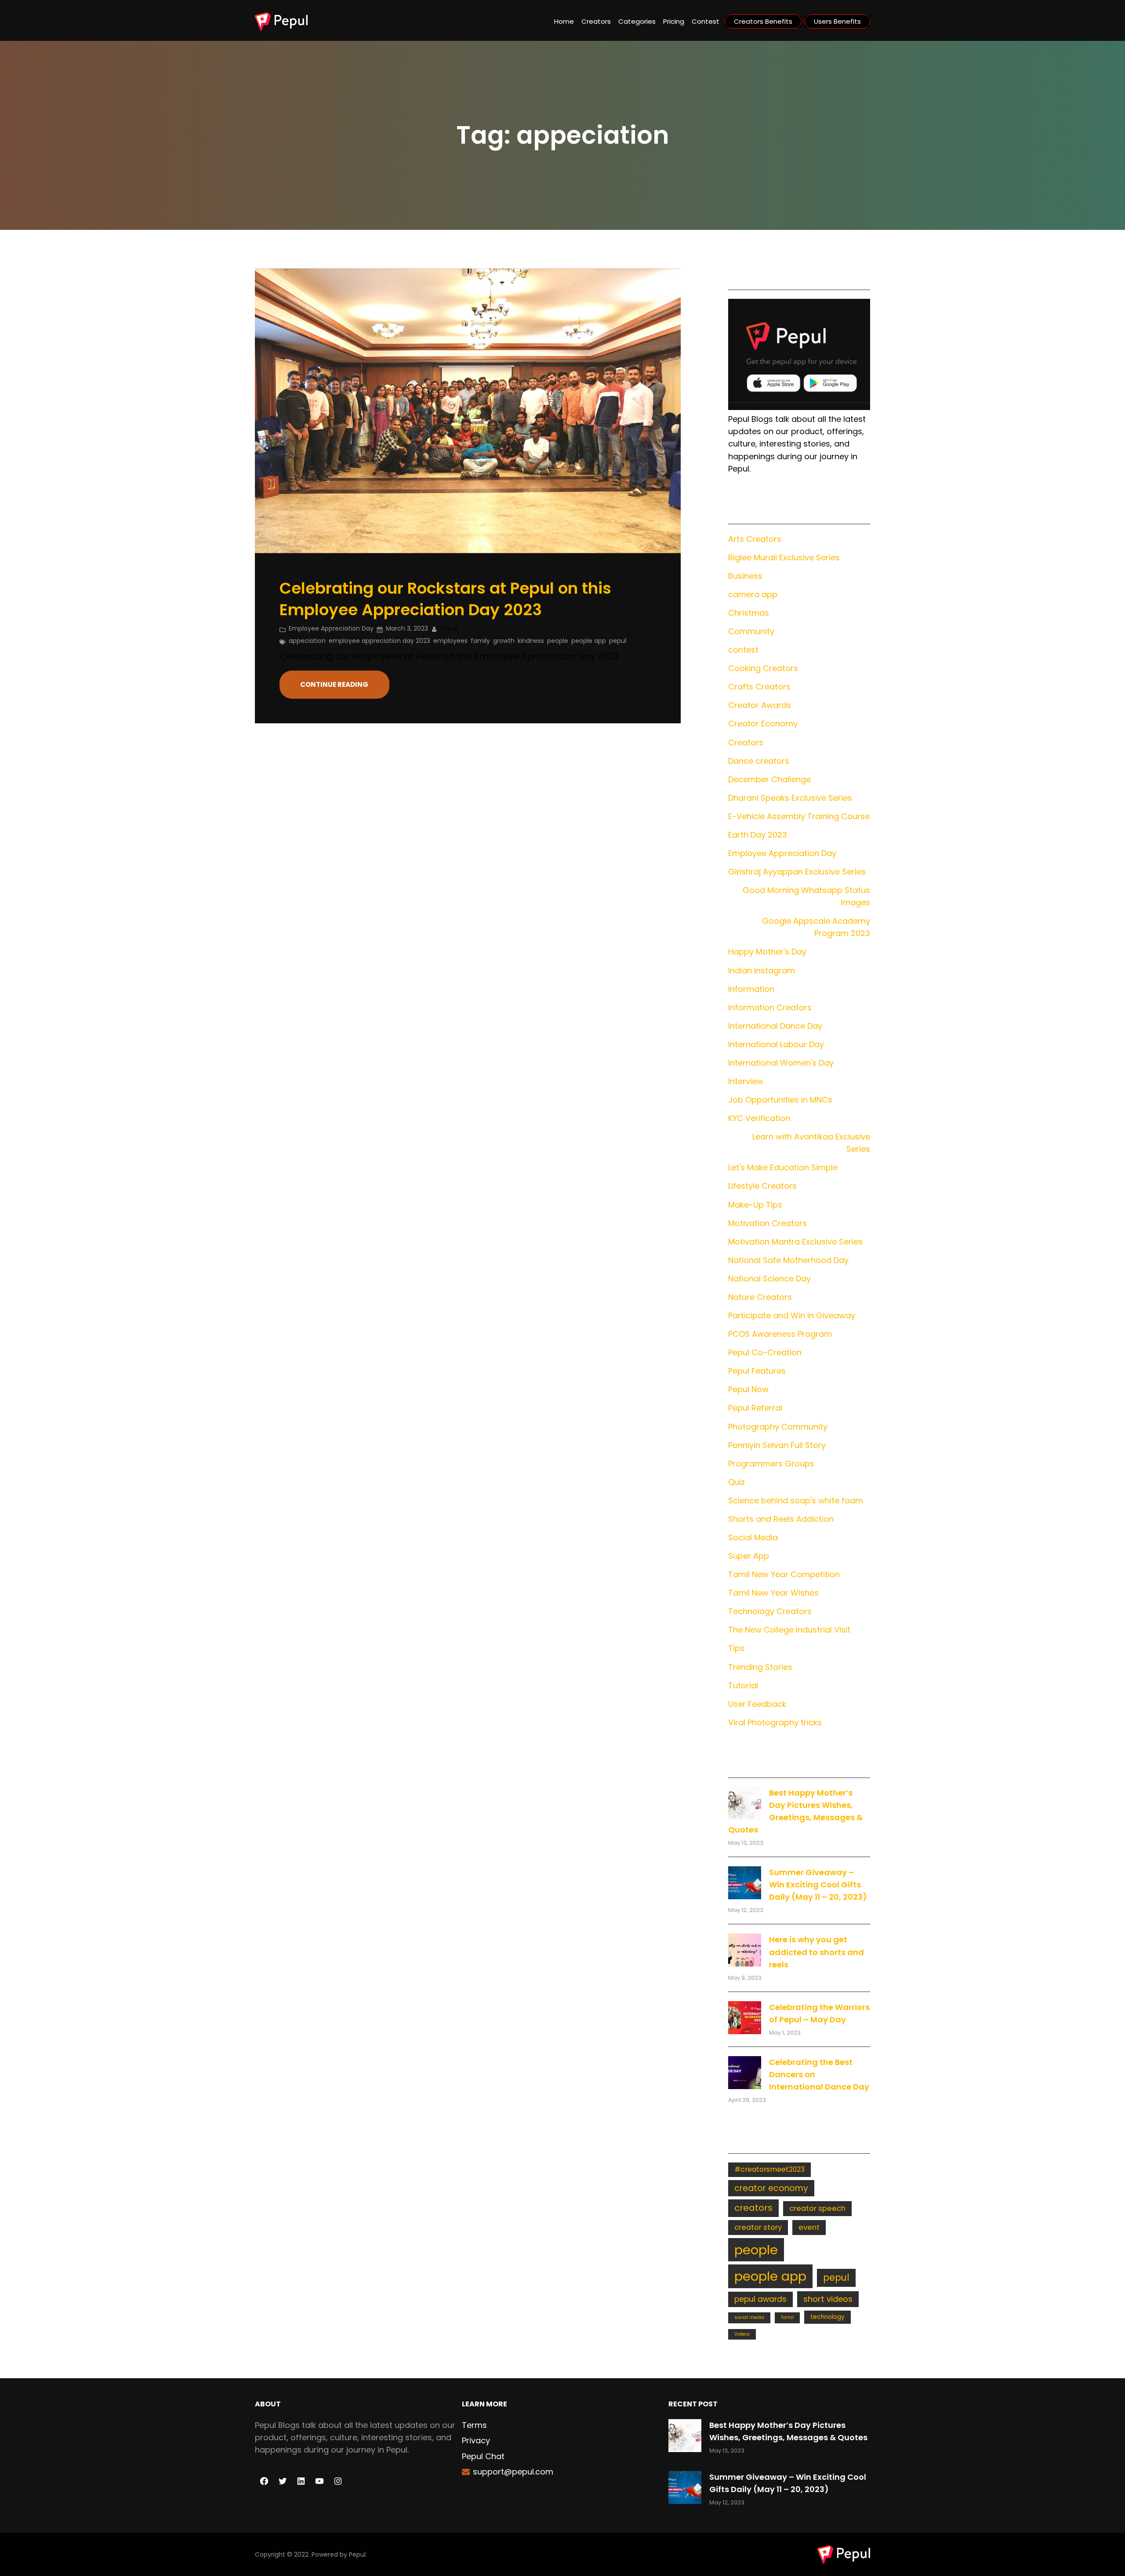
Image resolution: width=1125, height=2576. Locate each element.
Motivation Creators (768, 1223)
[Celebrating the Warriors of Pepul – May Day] (745, 2018)
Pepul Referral (755, 1408)
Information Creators (770, 1007)
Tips (736, 1648)
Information (751, 989)
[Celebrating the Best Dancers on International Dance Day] (745, 2073)
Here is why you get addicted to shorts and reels (817, 1952)
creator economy (771, 2188)
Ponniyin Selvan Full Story (777, 1445)
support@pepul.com (513, 2472)
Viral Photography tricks (775, 1722)
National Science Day (769, 1279)
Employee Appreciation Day (331, 628)
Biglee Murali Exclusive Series (784, 557)
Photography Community (778, 1427)
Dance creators (759, 761)
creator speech (817, 2208)
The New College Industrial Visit (789, 1630)
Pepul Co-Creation (765, 1352)
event (809, 2227)
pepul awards (760, 2299)
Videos (742, 2334)
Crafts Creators (759, 687)
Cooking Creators (763, 668)
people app (589, 641)
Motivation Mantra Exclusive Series (795, 1242)
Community (751, 631)
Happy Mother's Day (767, 952)
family (480, 641)
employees (450, 641)
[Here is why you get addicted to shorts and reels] (745, 1950)
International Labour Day (776, 1044)
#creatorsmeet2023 (769, 2169)
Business (745, 576)
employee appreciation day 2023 (379, 641)
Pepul (357, 2554)
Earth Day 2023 (758, 835)
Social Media (753, 1537)
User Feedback (757, 1704)
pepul (618, 641)
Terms (474, 2425)
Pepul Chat (483, 2456)
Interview (746, 1081)
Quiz (737, 1482)
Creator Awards (760, 705)
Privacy (476, 2440)
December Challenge (769, 779)
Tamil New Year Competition (784, 1574)
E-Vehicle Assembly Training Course (799, 816)
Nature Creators (760, 1297)
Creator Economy (763, 724)
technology (827, 2317)
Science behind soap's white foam (796, 1500)
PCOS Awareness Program (780, 1334)
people (558, 641)
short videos (828, 2299)
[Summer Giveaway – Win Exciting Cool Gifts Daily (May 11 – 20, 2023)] (745, 1883)
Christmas (749, 613)
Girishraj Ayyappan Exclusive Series (797, 872)
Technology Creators (770, 1611)
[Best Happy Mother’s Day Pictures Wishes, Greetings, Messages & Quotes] (745, 1803)
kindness (531, 641)
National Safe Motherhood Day (788, 1260)
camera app (753, 594)
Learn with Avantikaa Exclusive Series (811, 1143)
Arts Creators (755, 539)
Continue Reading (334, 684)
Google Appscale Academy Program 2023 (816, 927)
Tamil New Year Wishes (773, 1593)
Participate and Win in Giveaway (792, 1315)
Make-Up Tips (755, 1205)
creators (753, 2208)
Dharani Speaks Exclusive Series (790, 798)
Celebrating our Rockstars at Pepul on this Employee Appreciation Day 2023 (445, 599)
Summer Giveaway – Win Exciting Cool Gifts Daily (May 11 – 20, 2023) (818, 1885)
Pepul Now (748, 1389)
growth (504, 641)
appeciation (307, 641)
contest (743, 650)
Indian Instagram (762, 971)
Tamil (787, 2317)
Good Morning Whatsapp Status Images (806, 896)
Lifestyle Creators (762, 1186)
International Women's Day (781, 1063)
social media (749, 2317)
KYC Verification (759, 1118)
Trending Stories (760, 1667)
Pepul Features (757, 1371)
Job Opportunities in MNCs (780, 1100)
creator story (758, 2227)
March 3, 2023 (407, 628)
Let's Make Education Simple (783, 1167)
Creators (746, 742)
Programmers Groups (771, 1464)
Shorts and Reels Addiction (781, 1519)
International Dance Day (775, 1026)
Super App (749, 1556)
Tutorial (743, 1685)
